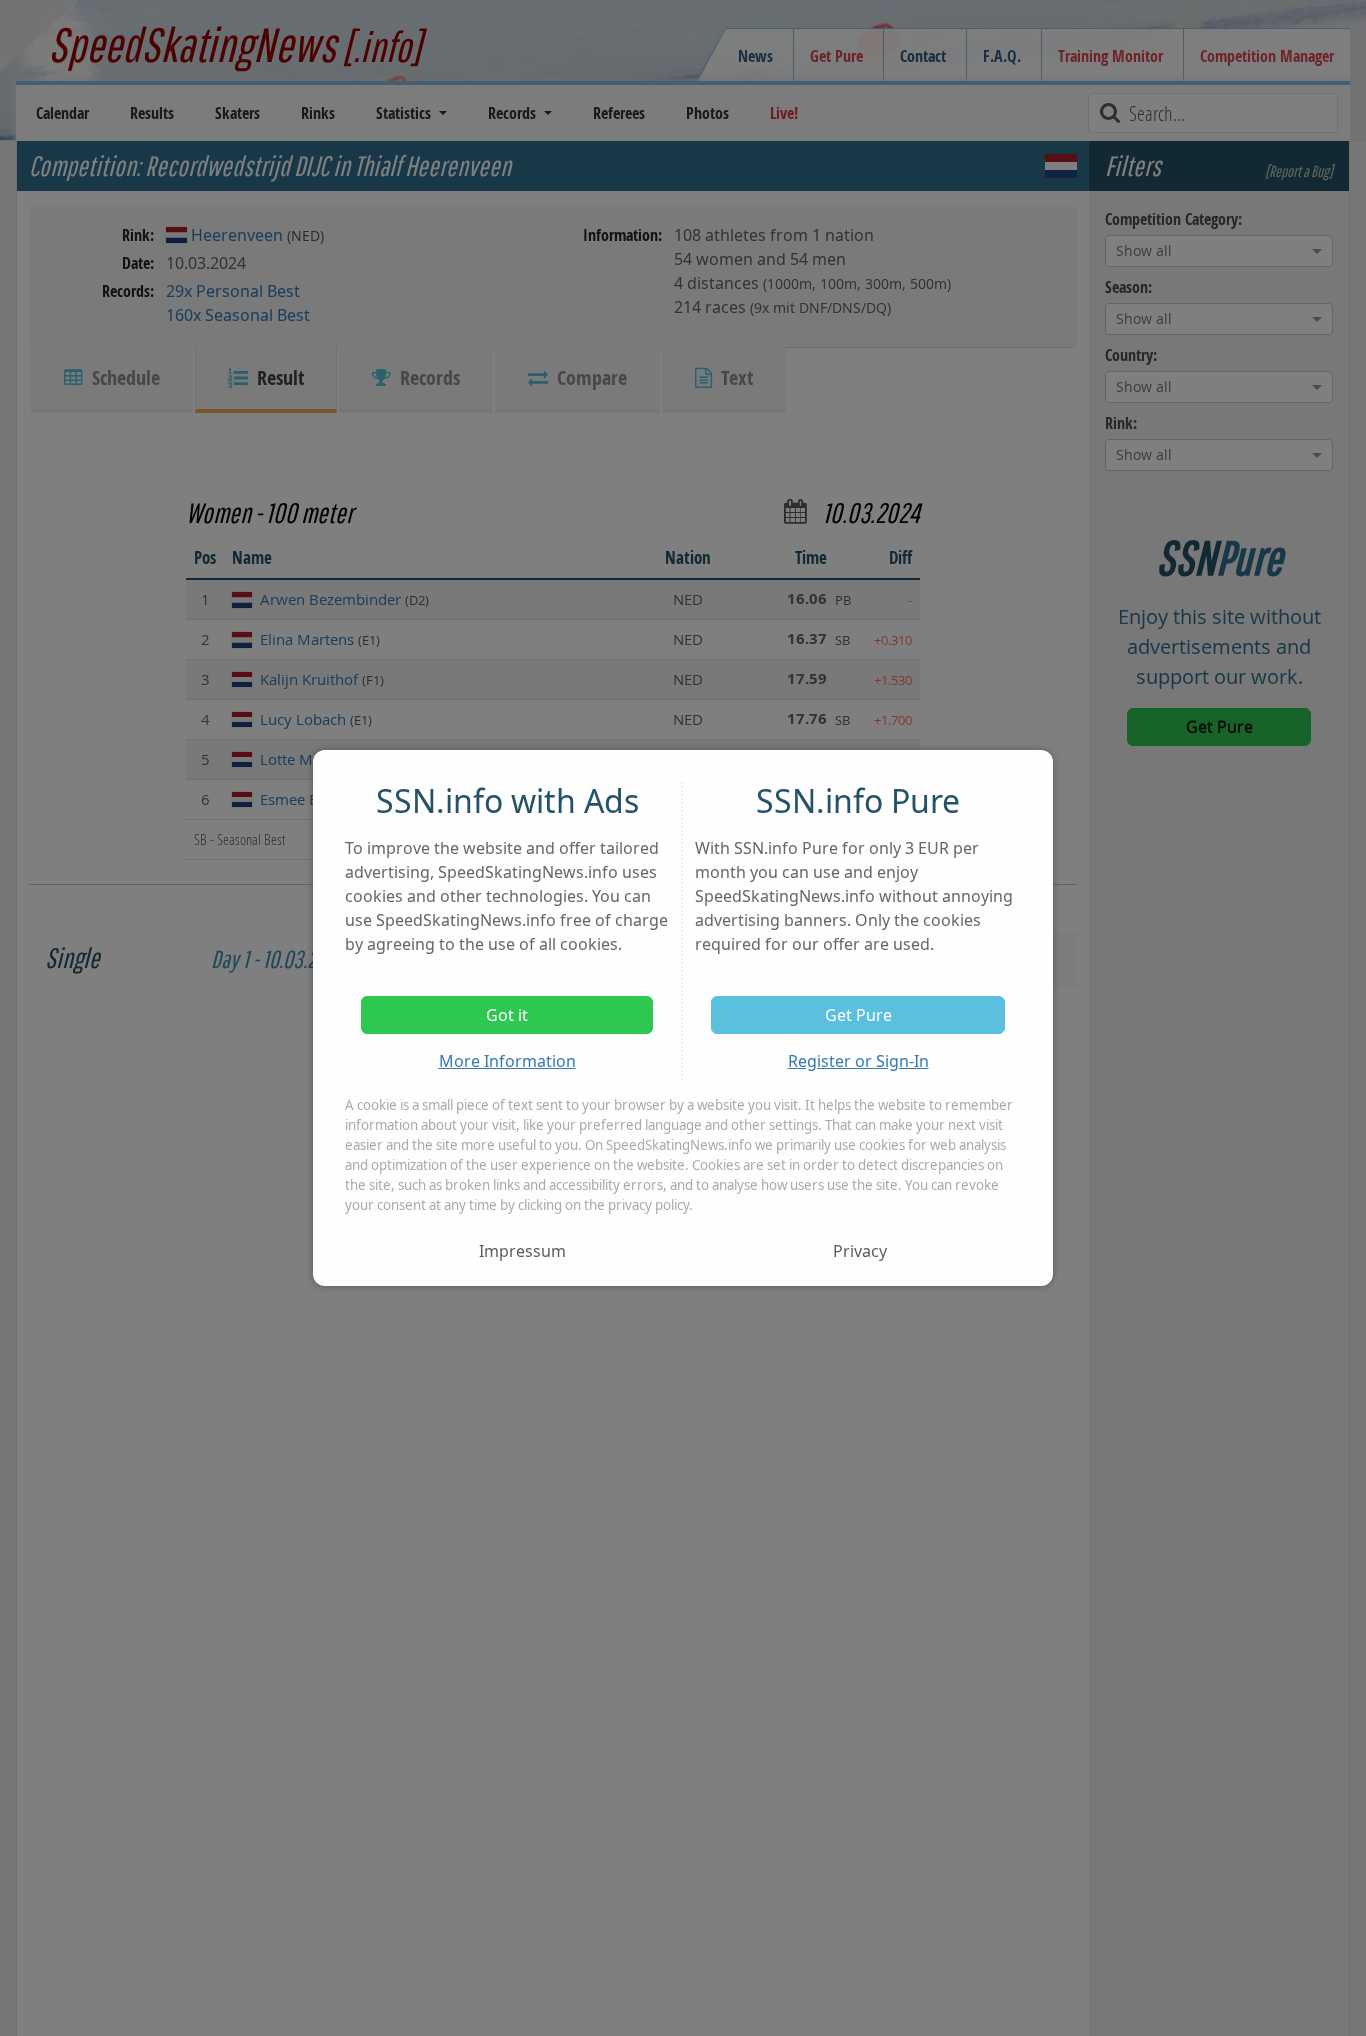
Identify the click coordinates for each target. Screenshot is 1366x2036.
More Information (507, 1061)
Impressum (522, 1251)
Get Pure (858, 1015)
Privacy (860, 1251)
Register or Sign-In (858, 1061)
